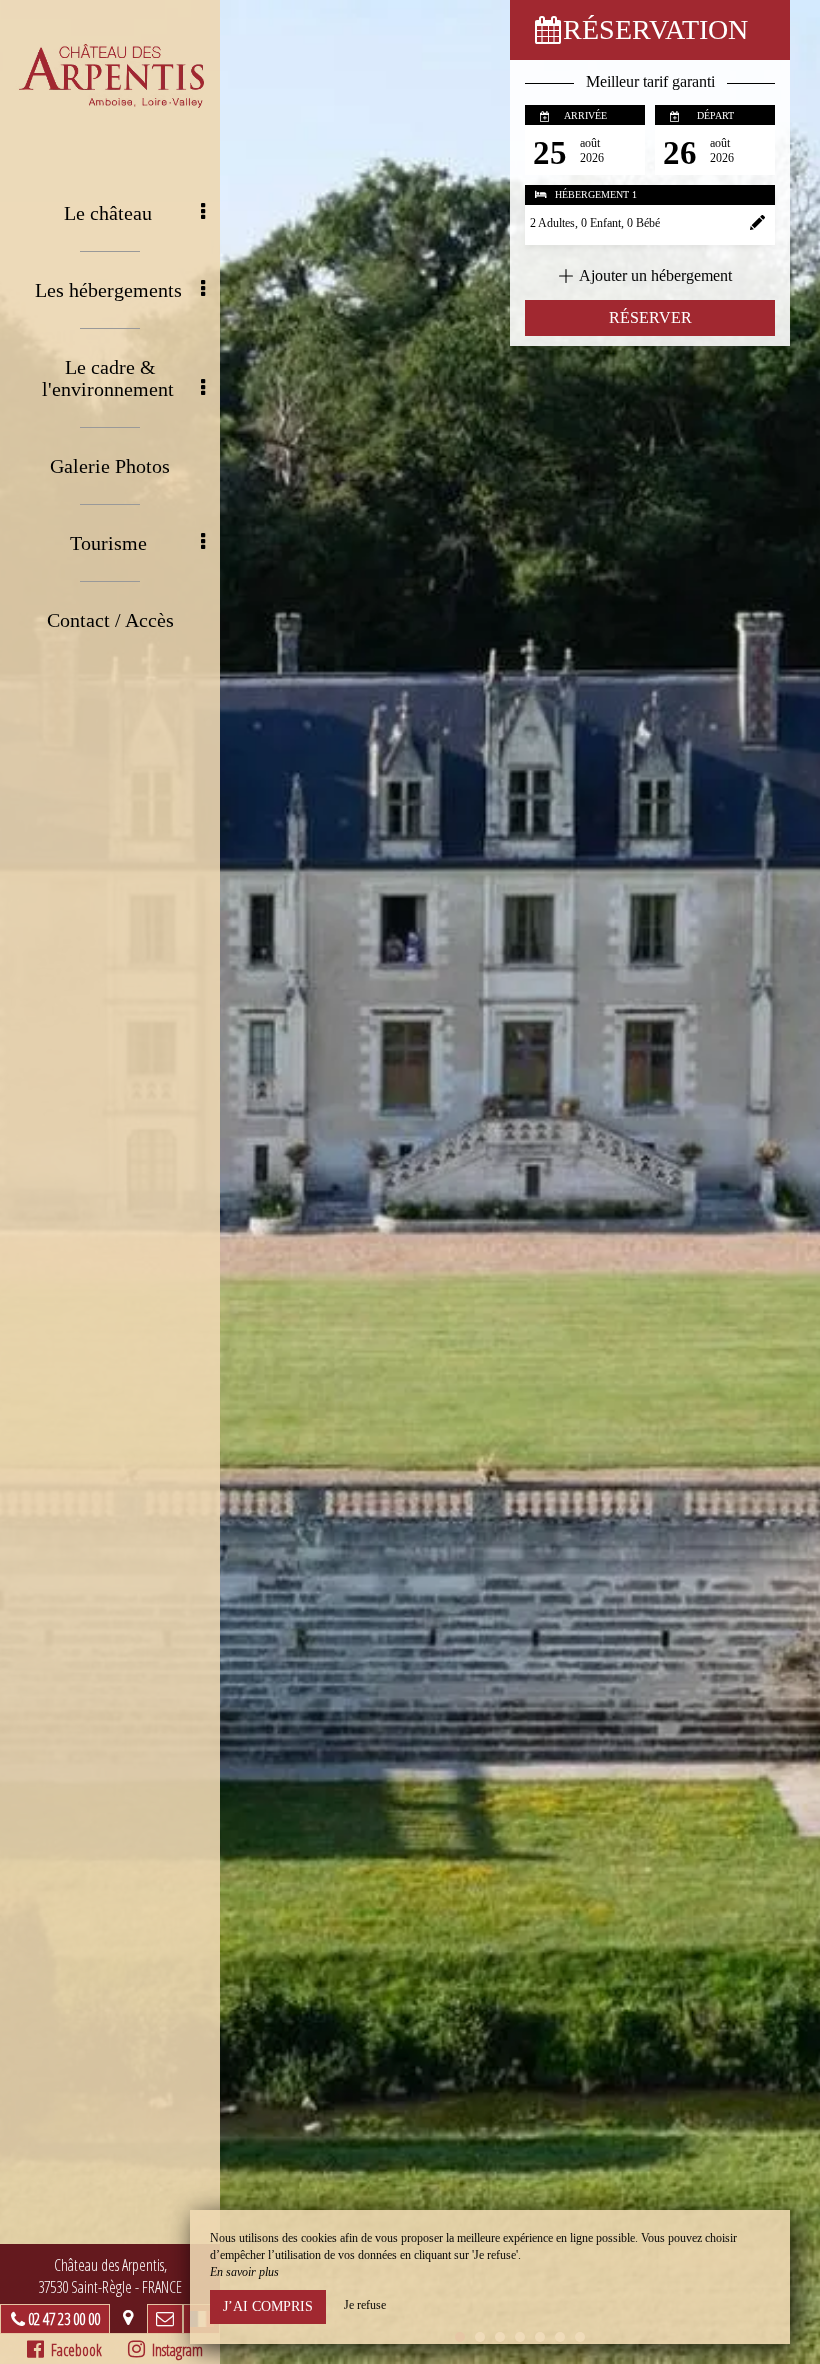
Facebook (73, 2350)
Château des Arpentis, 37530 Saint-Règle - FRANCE (110, 2276)
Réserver (650, 317)
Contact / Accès (110, 620)
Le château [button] (108, 213)
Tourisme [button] (108, 543)
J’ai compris (268, 2306)
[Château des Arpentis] (110, 75)
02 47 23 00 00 (64, 2319)
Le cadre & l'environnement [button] (108, 378)
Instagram (174, 2350)
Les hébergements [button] (108, 290)
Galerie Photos (110, 466)
